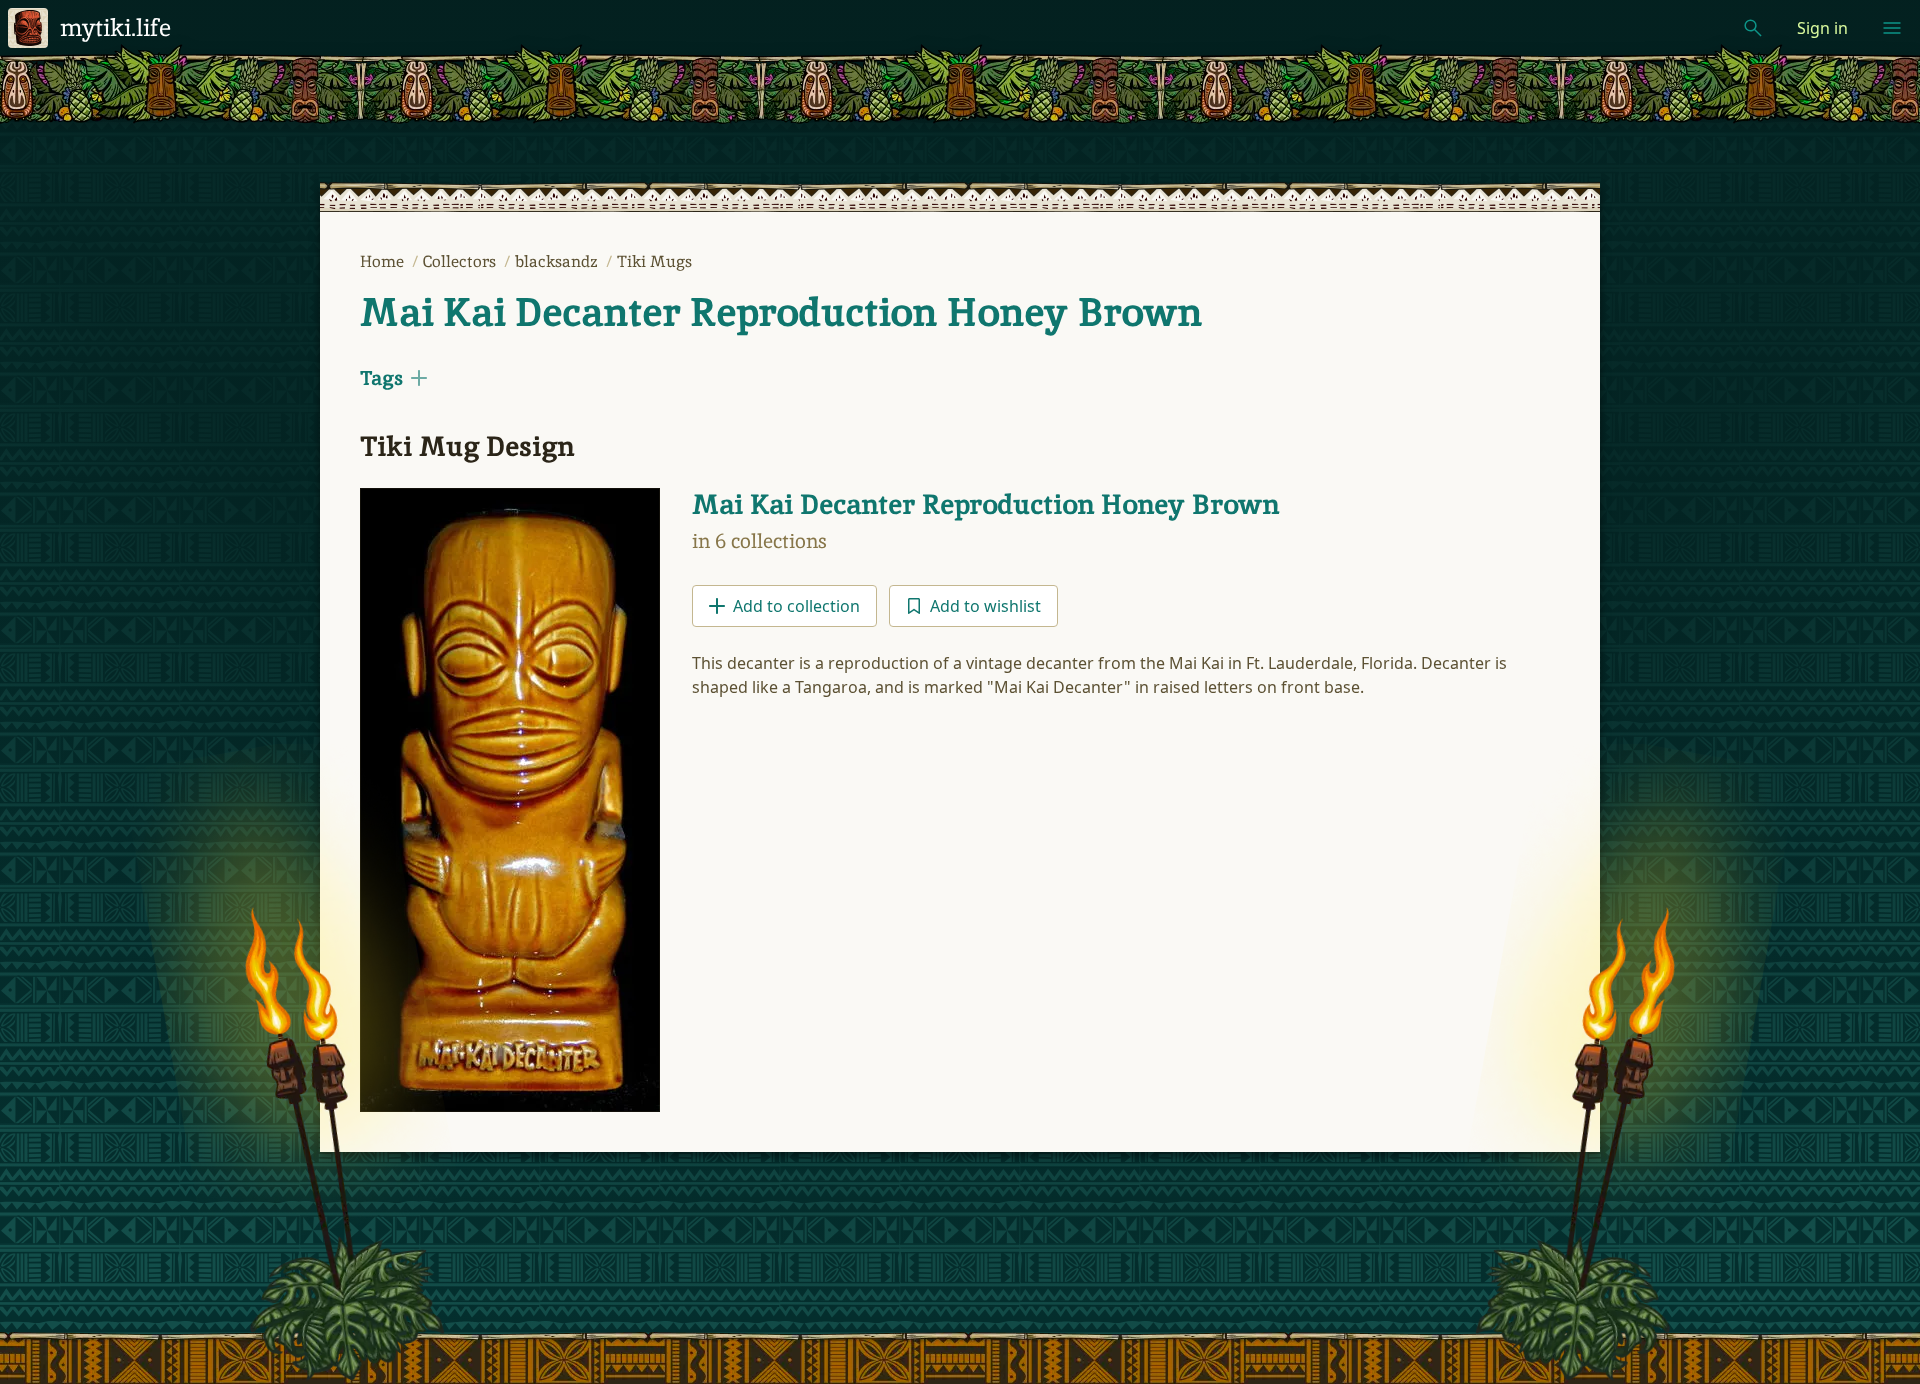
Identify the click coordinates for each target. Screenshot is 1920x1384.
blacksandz (558, 261)
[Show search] (1753, 28)
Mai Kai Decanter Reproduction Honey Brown (781, 312)
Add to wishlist (985, 606)
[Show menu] (1892, 28)
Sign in (1822, 28)
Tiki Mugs (654, 261)
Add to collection (796, 606)
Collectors (461, 261)
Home (384, 261)
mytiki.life (115, 27)
